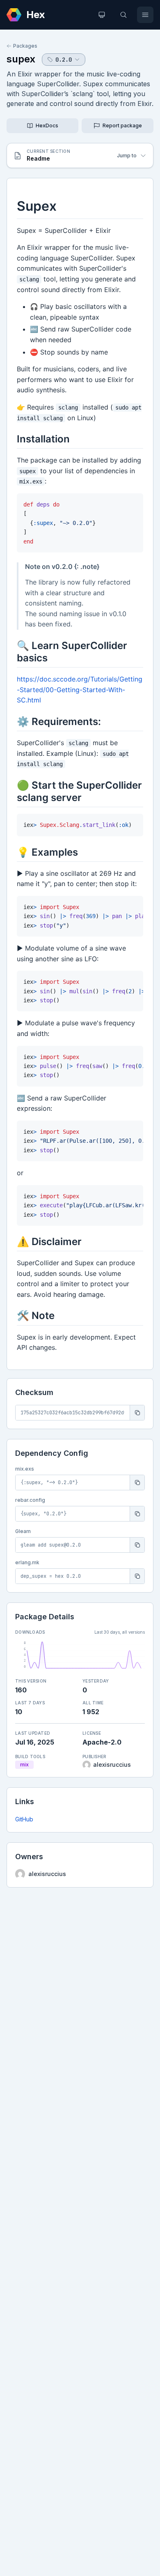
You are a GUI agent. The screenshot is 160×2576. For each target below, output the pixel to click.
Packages (25, 46)
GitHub (24, 1819)
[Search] (123, 15)
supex (21, 59)
